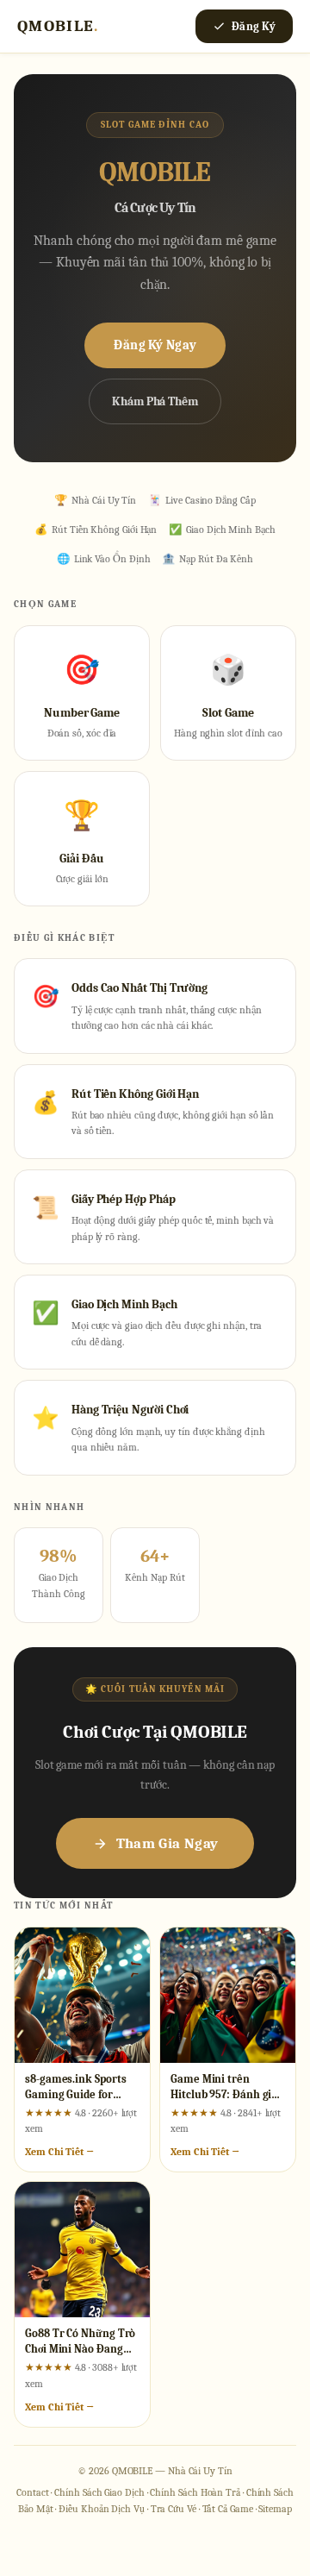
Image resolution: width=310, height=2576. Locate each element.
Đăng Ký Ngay (155, 345)
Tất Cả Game (228, 2509)
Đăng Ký (254, 26)
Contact (32, 2492)
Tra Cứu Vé (174, 2509)
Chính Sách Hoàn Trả (195, 2492)
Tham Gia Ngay (167, 1843)
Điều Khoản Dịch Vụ (102, 2509)
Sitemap (275, 2509)
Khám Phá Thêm (155, 401)
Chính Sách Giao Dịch (99, 2492)
